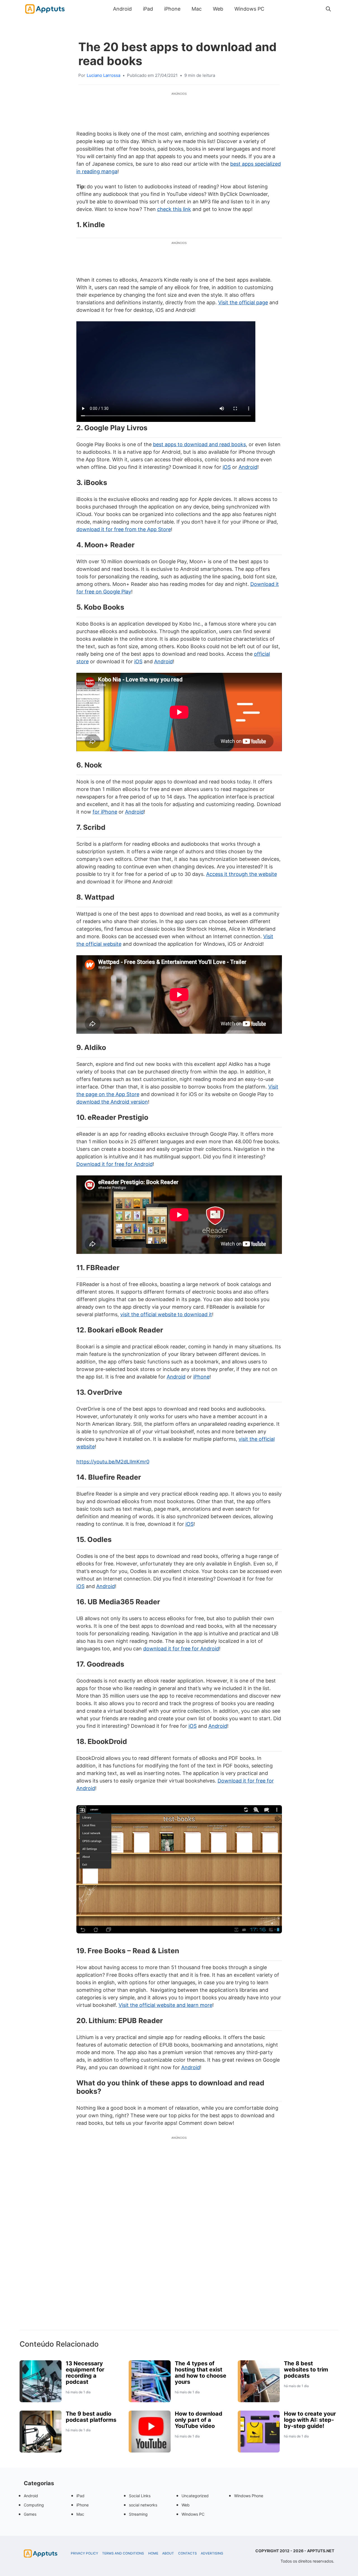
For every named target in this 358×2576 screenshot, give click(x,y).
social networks (143, 2505)
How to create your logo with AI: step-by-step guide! (310, 2420)
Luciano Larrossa (103, 75)
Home (153, 2553)
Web (218, 9)
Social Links (140, 2496)
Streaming (138, 2514)
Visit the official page (243, 302)
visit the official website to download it (166, 1314)
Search (275, 9)
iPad (148, 9)
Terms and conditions (123, 2553)
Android (122, 9)
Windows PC (249, 9)
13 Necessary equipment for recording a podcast (85, 2373)
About (168, 2553)
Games (30, 2514)
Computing (34, 2505)
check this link (174, 209)
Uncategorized (195, 2496)
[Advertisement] (179, 2243)
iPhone (172, 9)
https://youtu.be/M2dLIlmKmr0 (113, 1462)
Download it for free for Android (115, 1164)
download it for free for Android (181, 1649)
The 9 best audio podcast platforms (91, 2417)
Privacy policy (84, 2553)
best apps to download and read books (199, 444)
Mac (197, 9)
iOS (227, 467)
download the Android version (112, 1102)
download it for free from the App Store (124, 529)
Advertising (212, 2553)
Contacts (188, 2553)
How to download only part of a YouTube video (199, 2420)
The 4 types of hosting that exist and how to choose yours (201, 2373)
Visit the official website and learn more (165, 2005)
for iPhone (105, 812)
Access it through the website (242, 874)
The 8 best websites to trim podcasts (306, 2370)
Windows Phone (249, 2496)
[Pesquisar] (328, 9)
